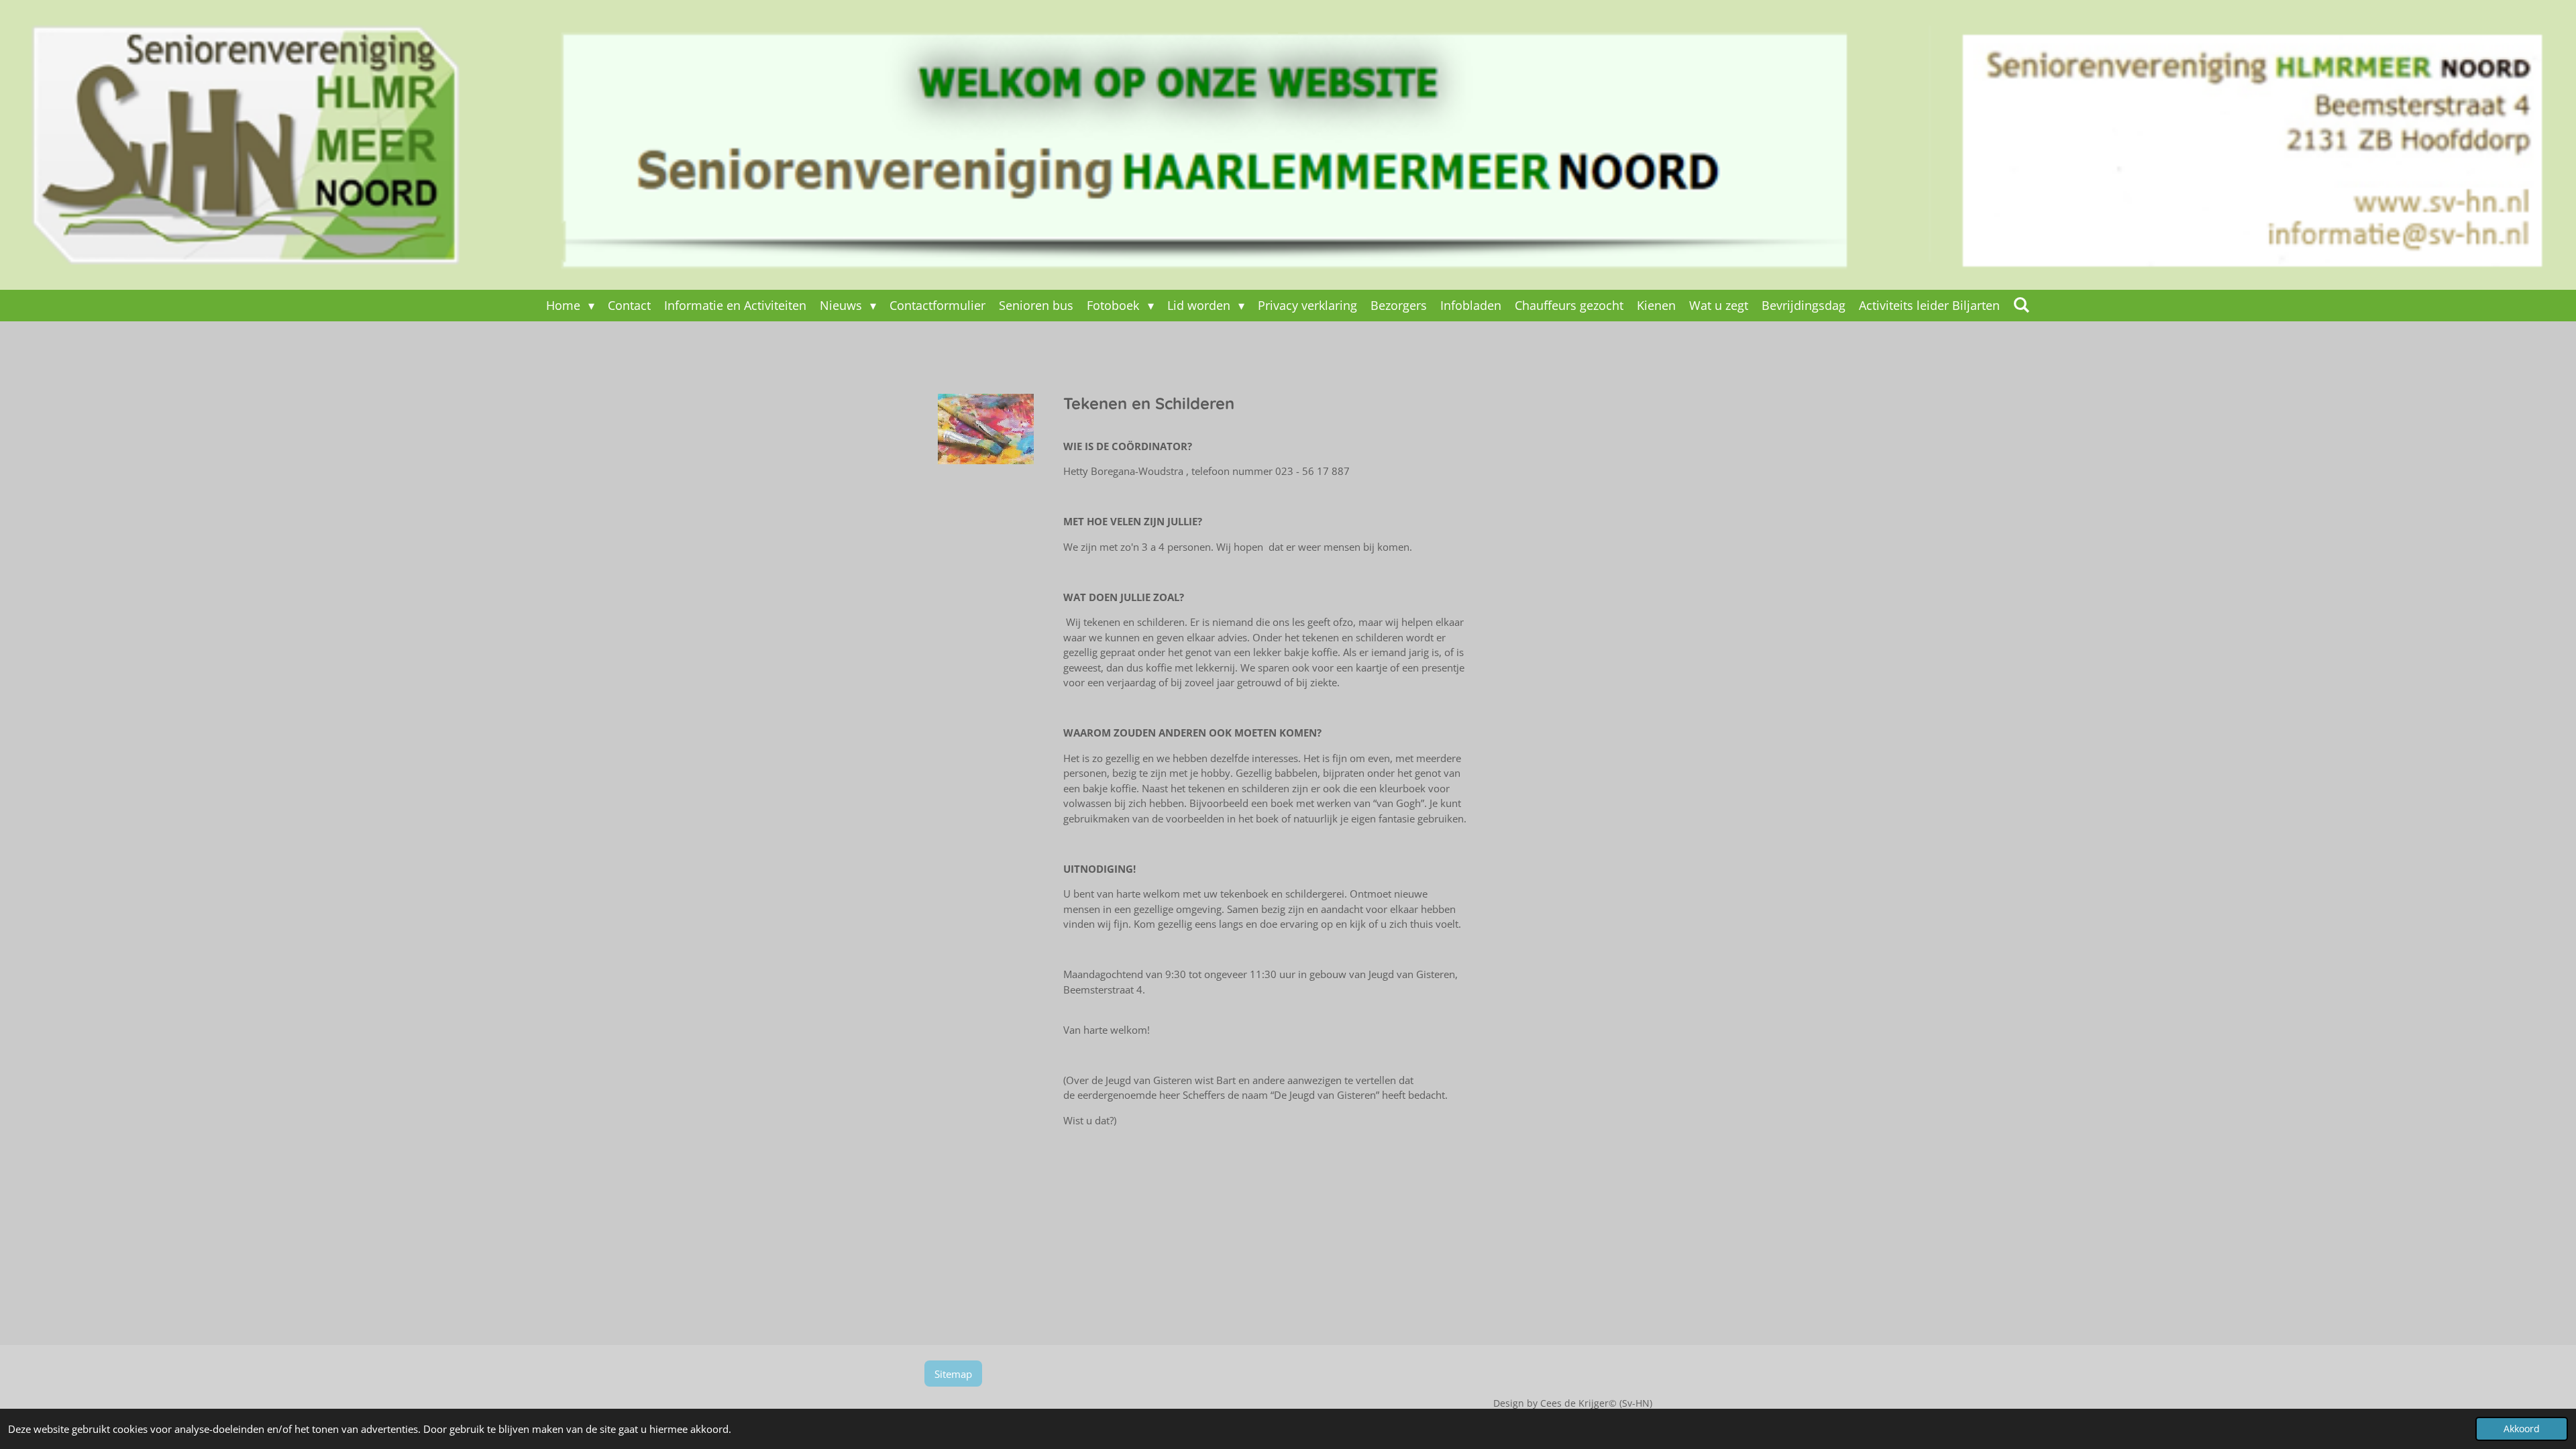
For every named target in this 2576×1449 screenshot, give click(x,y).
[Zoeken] (2022, 305)
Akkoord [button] (2522, 1429)
